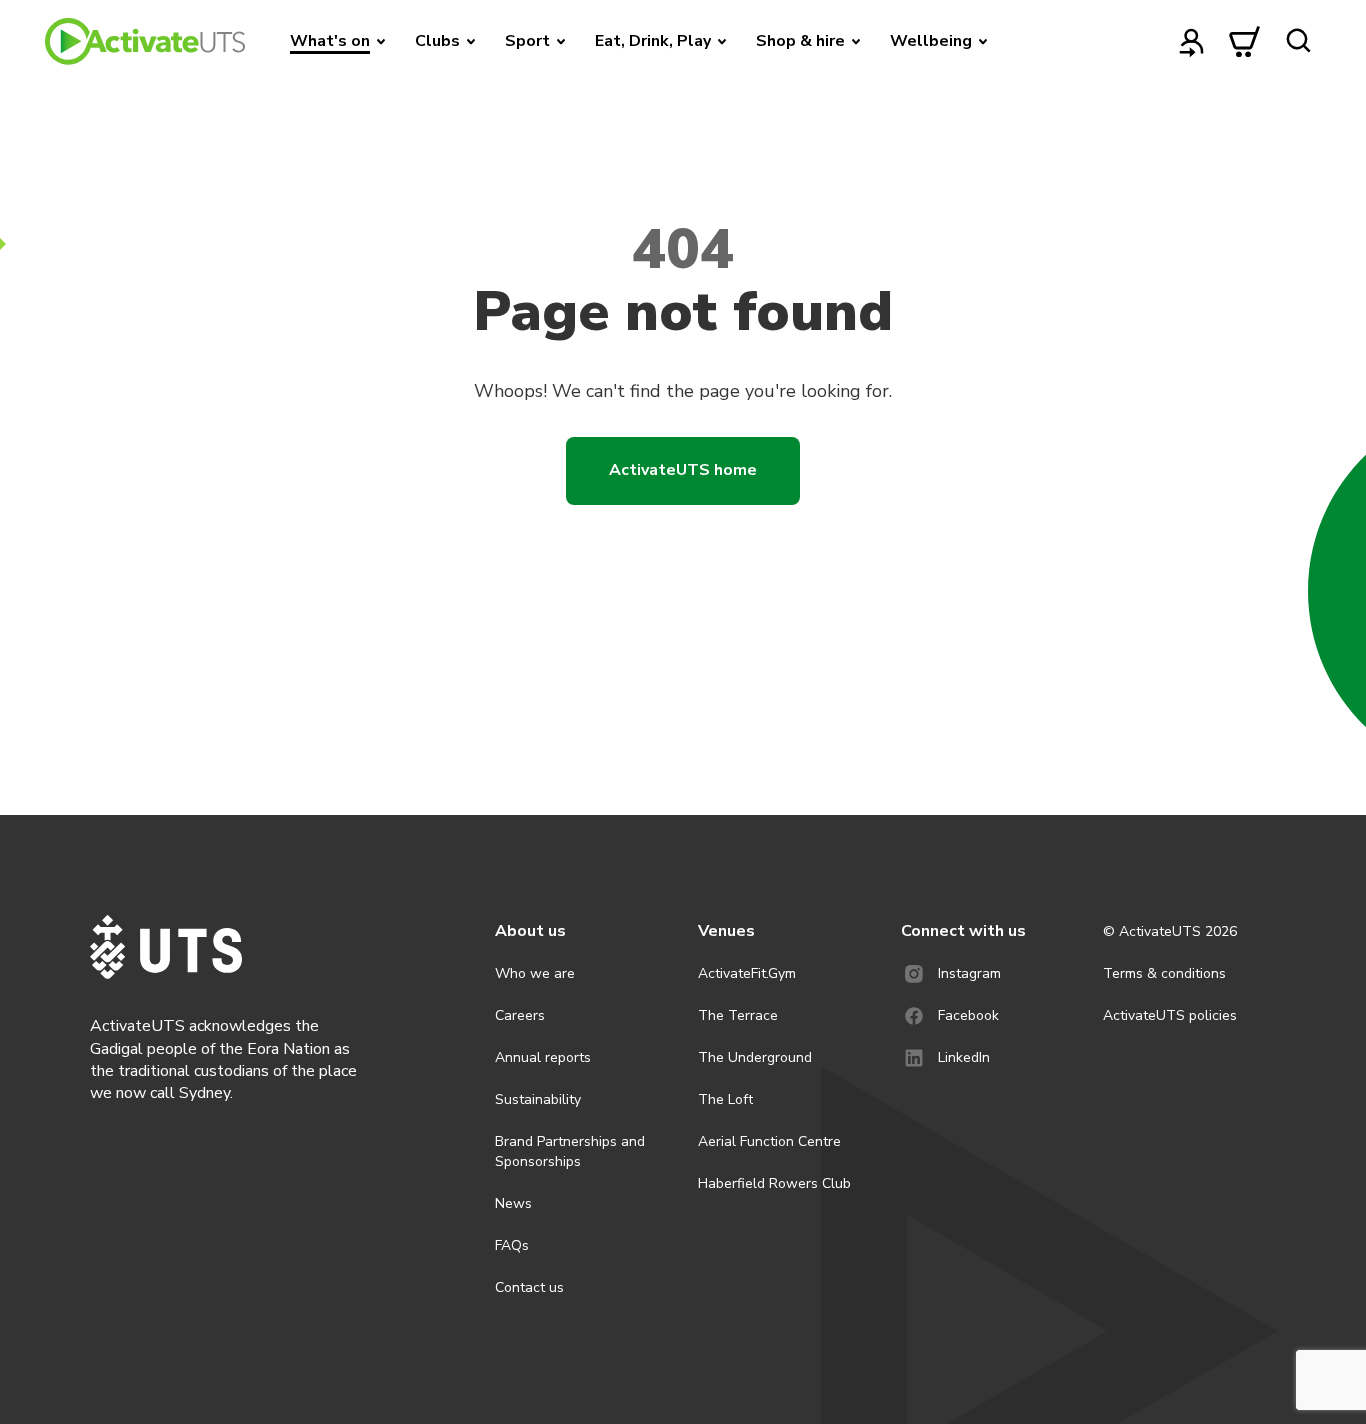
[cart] (1245, 41)
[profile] (1192, 41)
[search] (1298, 41)
